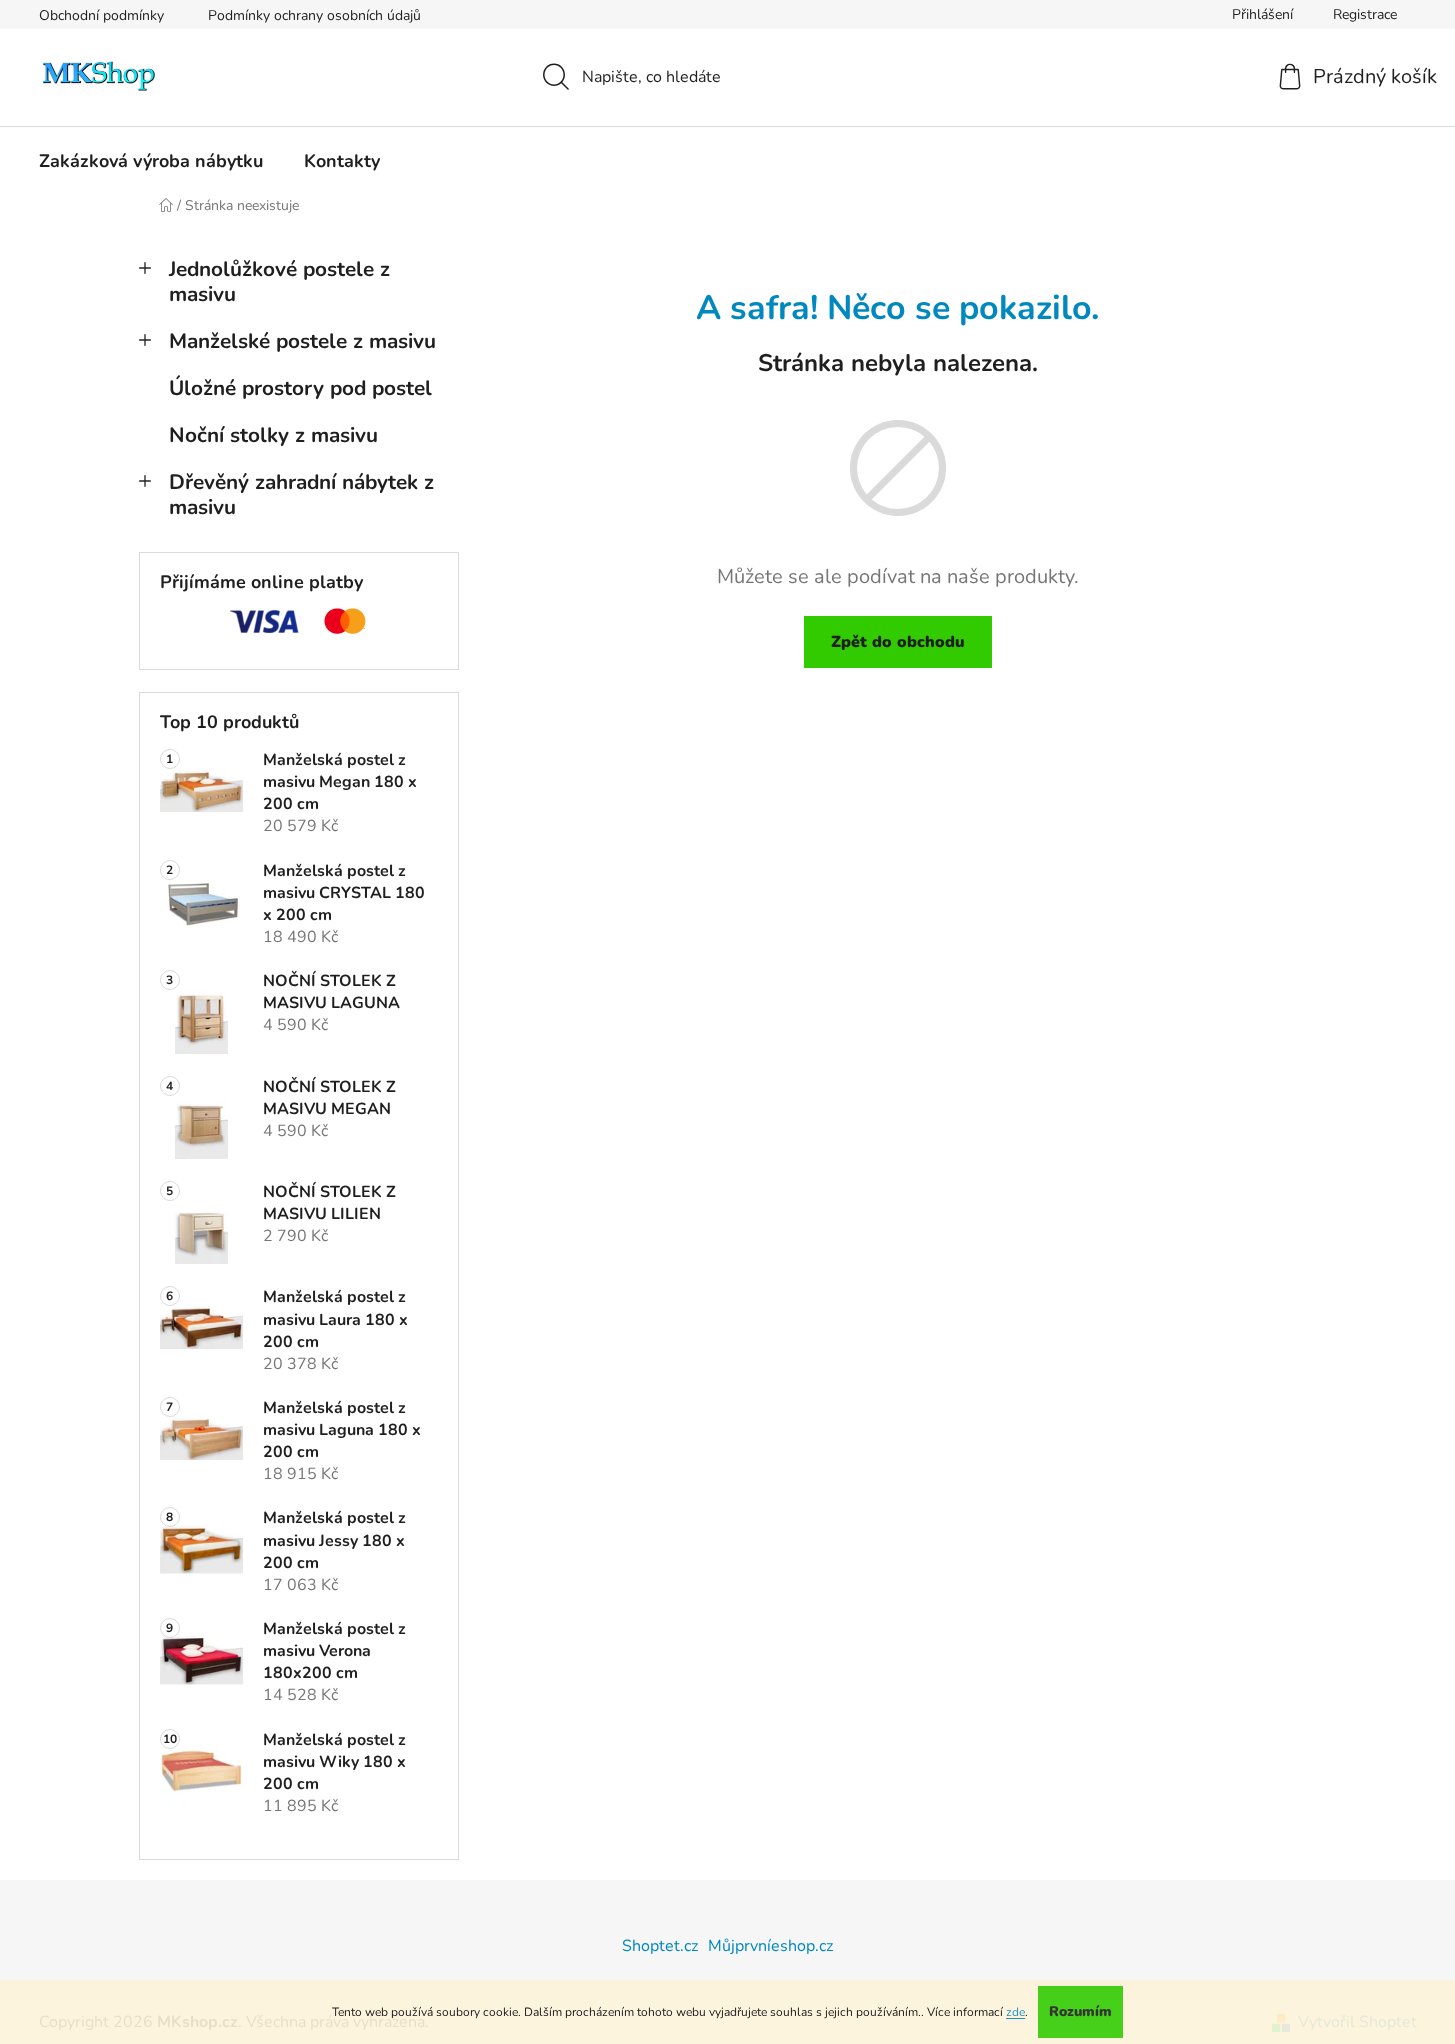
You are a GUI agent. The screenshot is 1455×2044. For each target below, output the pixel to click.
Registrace (1365, 14)
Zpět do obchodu (898, 642)
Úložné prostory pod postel (300, 388)
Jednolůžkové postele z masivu (279, 281)
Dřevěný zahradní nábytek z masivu (301, 494)
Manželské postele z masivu (302, 341)
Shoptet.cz (660, 1946)
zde (1015, 2012)
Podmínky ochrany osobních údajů (314, 15)
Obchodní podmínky (101, 15)
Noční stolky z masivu (273, 435)
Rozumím (1080, 2011)
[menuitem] (151, 161)
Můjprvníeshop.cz (770, 1946)
